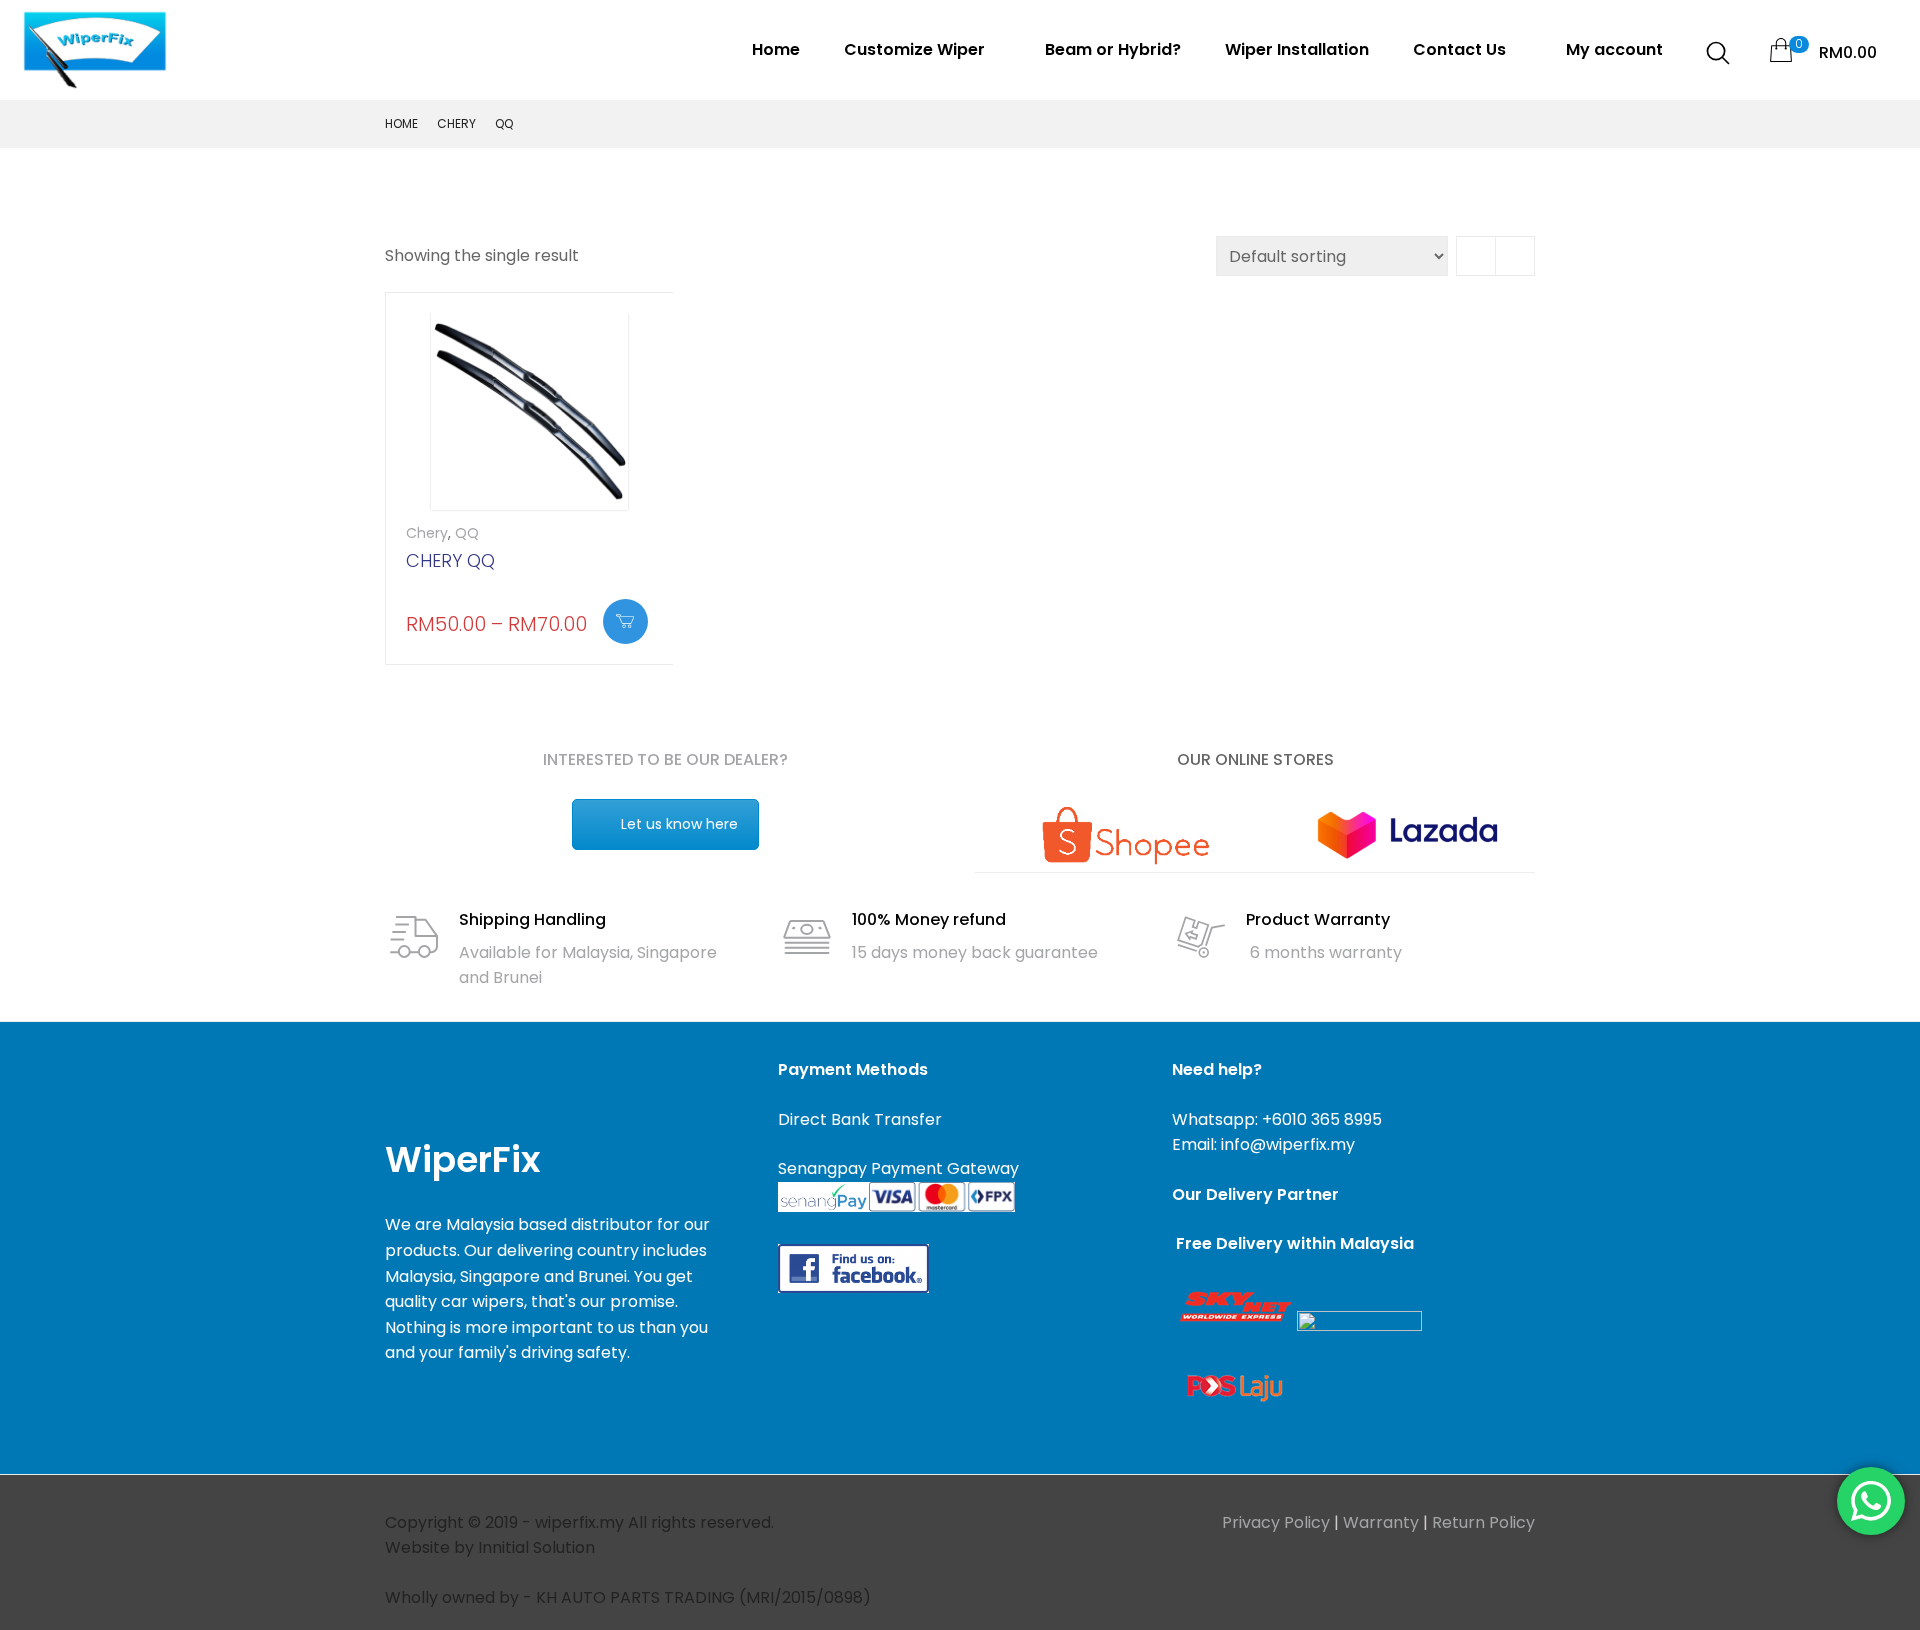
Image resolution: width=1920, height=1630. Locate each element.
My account (1614, 49)
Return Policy (1483, 1522)
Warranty (1381, 1522)
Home (776, 49)
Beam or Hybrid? (1113, 49)
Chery (456, 123)
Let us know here (679, 824)
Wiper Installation (1297, 49)
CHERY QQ (450, 560)
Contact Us (1461, 49)
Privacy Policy (1276, 1522)
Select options (625, 621)
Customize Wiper (916, 49)
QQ (467, 533)
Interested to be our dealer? (665, 759)
